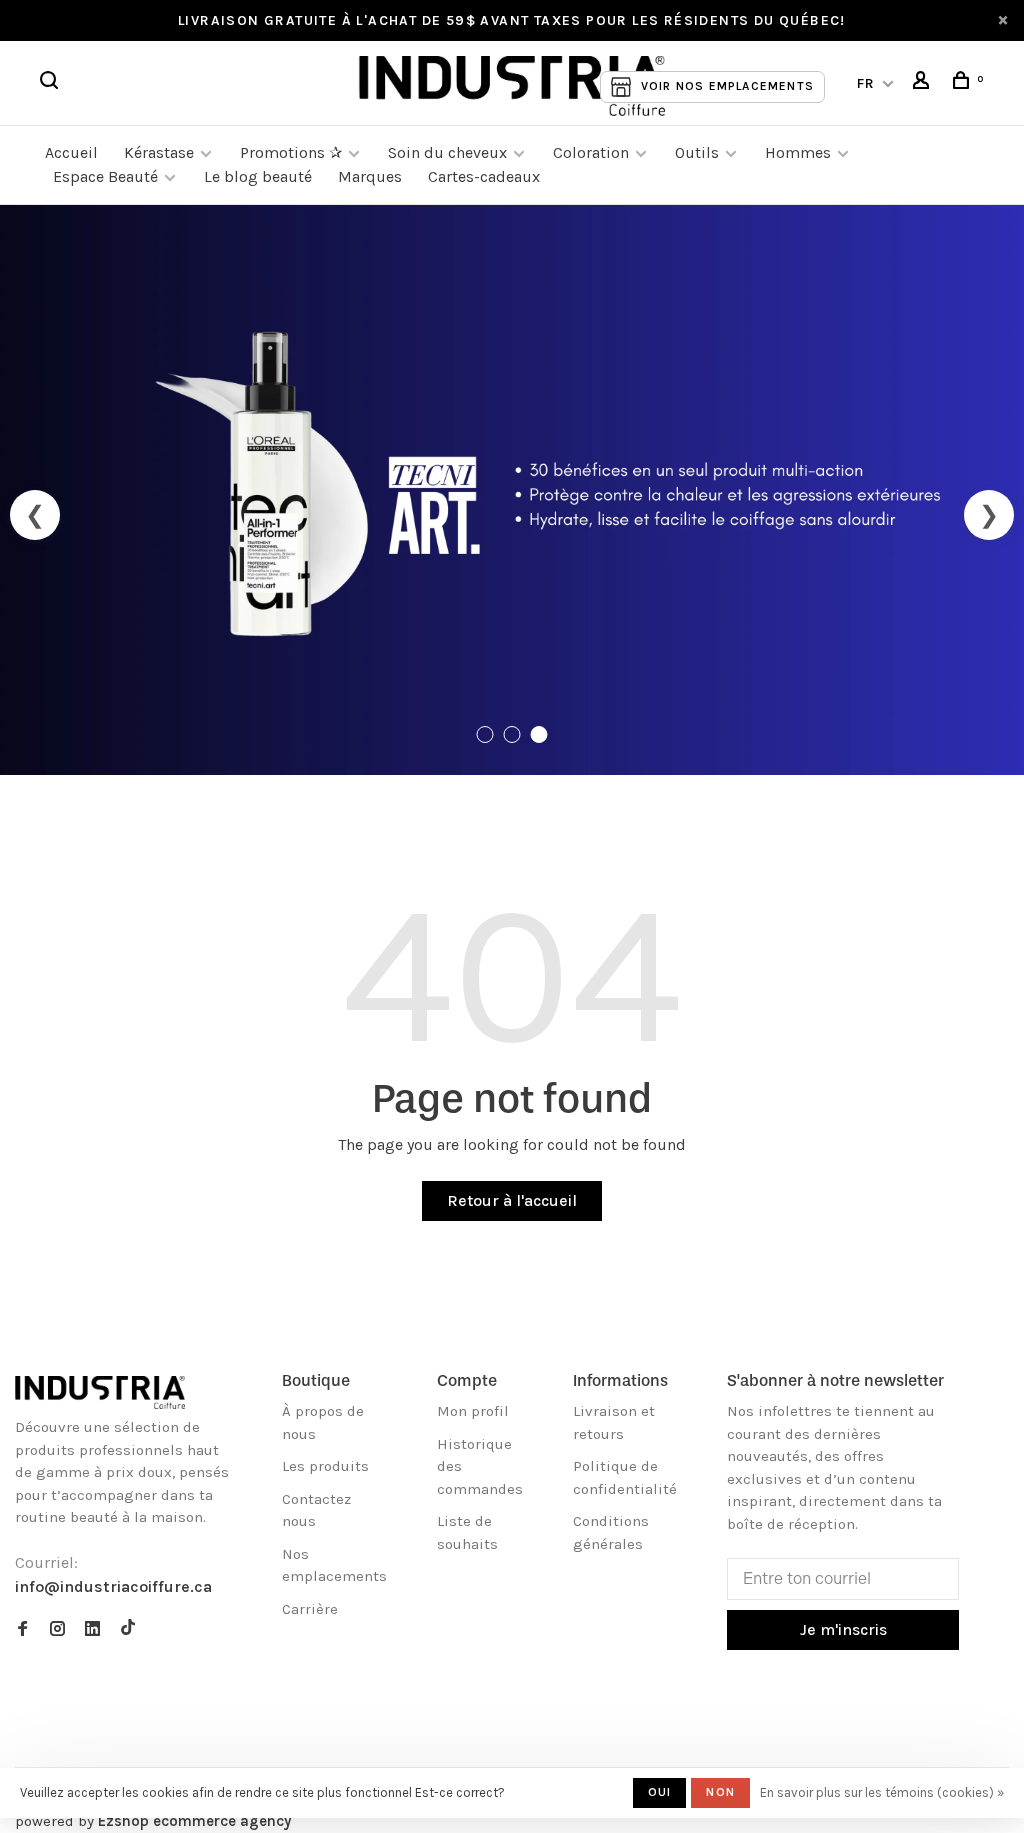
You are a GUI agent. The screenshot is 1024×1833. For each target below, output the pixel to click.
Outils (697, 152)
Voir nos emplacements (727, 86)
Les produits (325, 1466)
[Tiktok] (128, 1630)
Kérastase (159, 152)
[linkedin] (92, 1630)
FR (866, 83)
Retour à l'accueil (512, 1200)
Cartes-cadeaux (484, 176)
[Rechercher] (52, 83)
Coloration (591, 152)
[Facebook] (22, 1630)
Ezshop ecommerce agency (194, 1821)
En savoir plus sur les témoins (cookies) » (882, 1792)
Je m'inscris (843, 1629)
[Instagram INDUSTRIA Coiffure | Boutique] (57, 1630)
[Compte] (924, 83)
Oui (660, 1792)
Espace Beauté (105, 176)
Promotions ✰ (293, 152)
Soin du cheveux (447, 152)
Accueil (71, 152)
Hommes (798, 152)
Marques (370, 176)
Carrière (310, 1609)
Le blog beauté (258, 176)
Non (720, 1792)
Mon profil (473, 1411)
